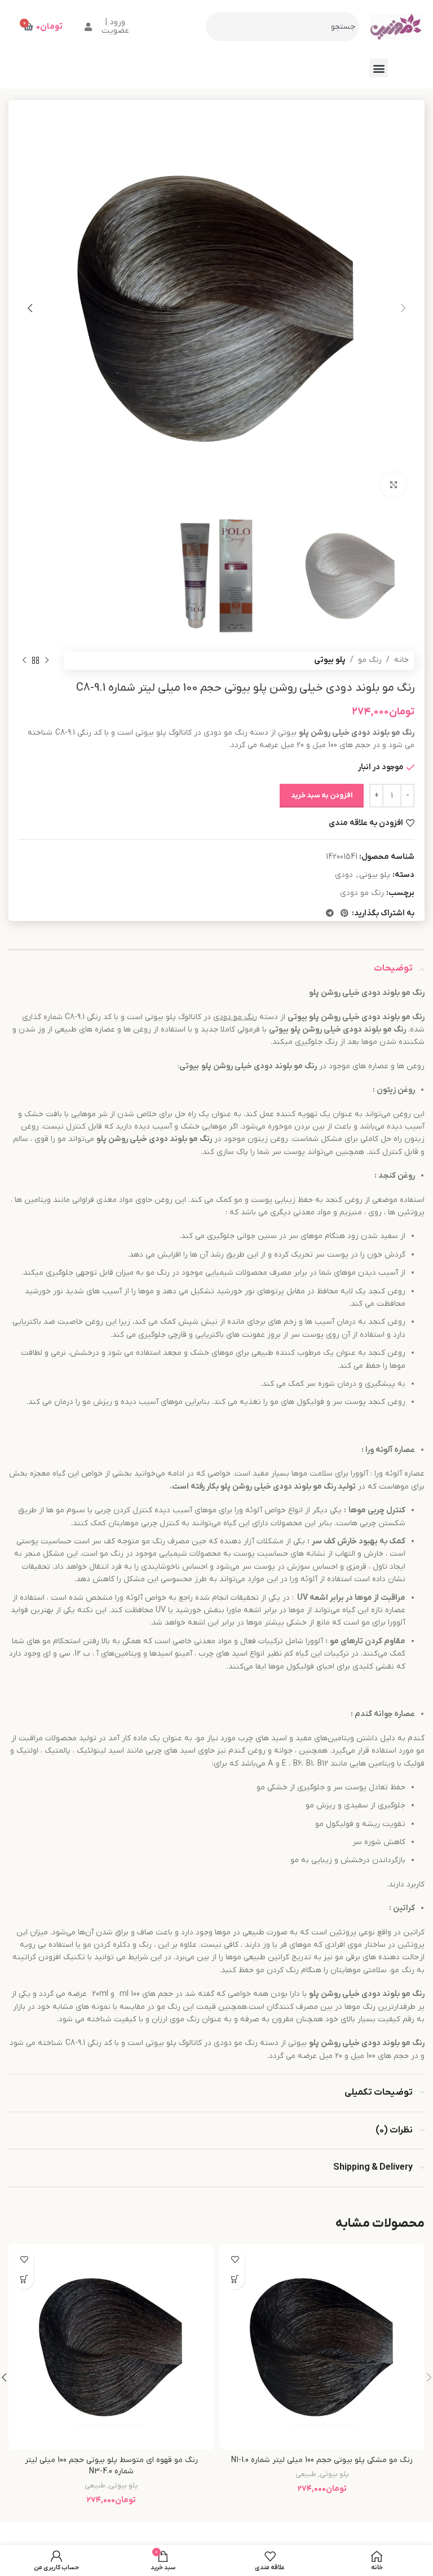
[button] (379, 68)
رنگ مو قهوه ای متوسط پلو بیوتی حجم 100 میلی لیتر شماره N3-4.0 (111, 2466)
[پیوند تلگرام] (330, 914)
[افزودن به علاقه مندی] (235, 2260)
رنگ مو (370, 660)
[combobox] (282, 27)
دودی (344, 875)
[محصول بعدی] (24, 661)
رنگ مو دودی (362, 893)
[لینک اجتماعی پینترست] (344, 914)
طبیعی (306, 2474)
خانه (401, 660)
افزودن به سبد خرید (322, 795)
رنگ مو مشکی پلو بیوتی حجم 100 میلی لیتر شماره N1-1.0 (322, 2460)
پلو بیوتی (330, 660)
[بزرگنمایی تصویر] (393, 485)
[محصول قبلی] (47, 661)
